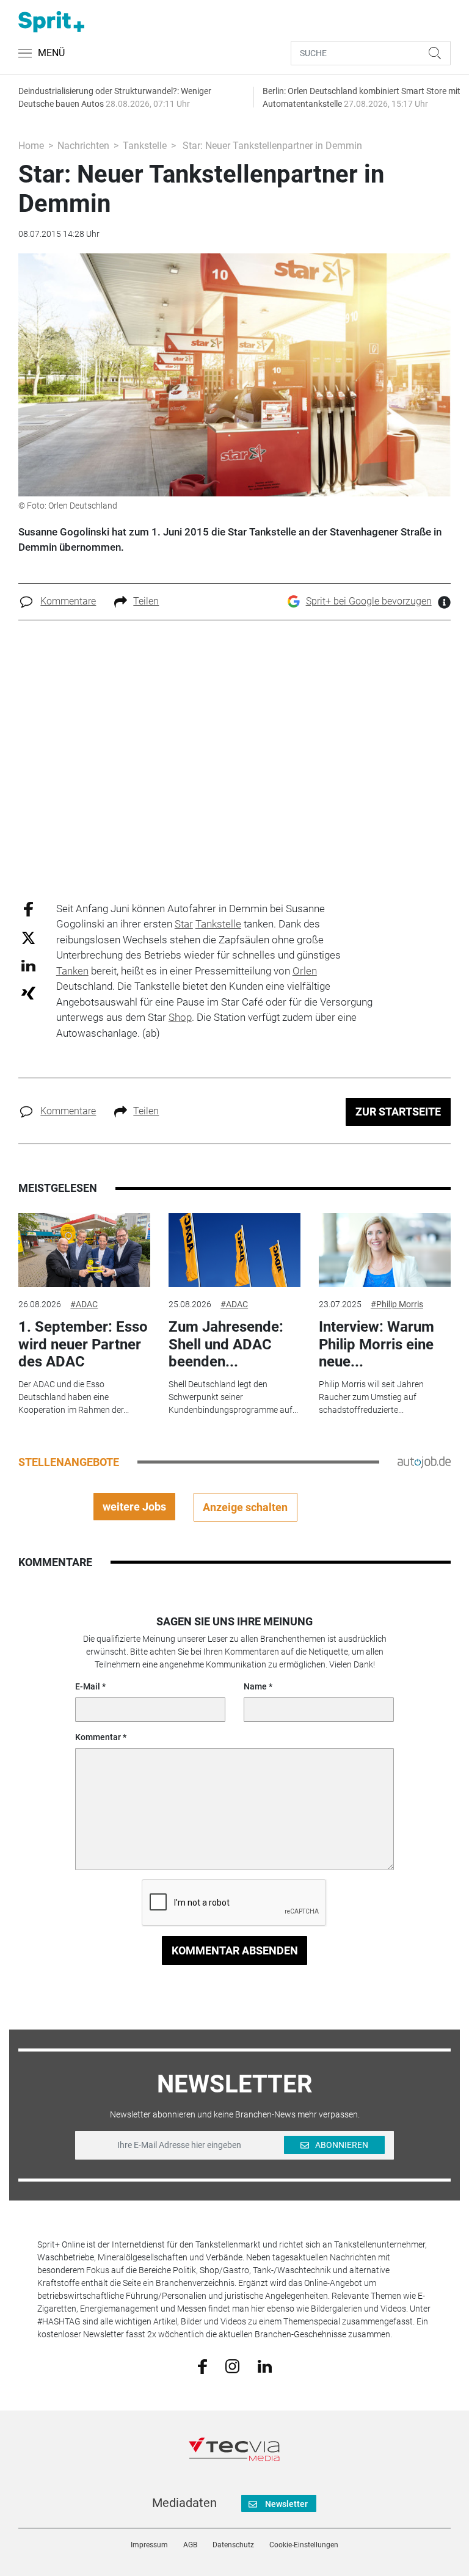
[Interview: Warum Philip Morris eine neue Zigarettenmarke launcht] (385, 1250)
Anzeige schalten (245, 1507)
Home (31, 146)
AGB (190, 2545)
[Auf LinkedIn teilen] (28, 965)
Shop (180, 1017)
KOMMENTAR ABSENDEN (235, 1950)
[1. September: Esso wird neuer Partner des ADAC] (84, 1250)
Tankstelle (145, 146)
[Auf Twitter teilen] (28, 938)
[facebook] (202, 2365)
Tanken (72, 971)
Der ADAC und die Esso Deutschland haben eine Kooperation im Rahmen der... (74, 1397)
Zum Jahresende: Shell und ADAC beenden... (226, 1344)
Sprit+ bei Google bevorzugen (369, 601)
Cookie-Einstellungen (304, 2545)
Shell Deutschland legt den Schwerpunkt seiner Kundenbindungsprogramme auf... (233, 1397)
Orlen (305, 971)
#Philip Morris (397, 1304)
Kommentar (98, 1737)
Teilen (146, 601)
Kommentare (68, 601)
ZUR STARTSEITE (398, 1112)
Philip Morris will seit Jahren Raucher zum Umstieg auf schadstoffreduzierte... (371, 1397)
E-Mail (88, 1686)
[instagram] (232, 2365)
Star (184, 924)
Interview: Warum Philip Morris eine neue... (376, 1344)
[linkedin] (265, 2365)
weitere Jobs (134, 1507)
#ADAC (84, 1304)
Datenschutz (233, 2545)
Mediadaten (184, 2503)
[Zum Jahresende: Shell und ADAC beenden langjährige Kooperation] (234, 1250)
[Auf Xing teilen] (28, 992)
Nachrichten (83, 146)
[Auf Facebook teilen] (28, 908)
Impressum (149, 2545)
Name (255, 1686)
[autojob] (424, 1462)
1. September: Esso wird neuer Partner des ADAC (83, 1344)
